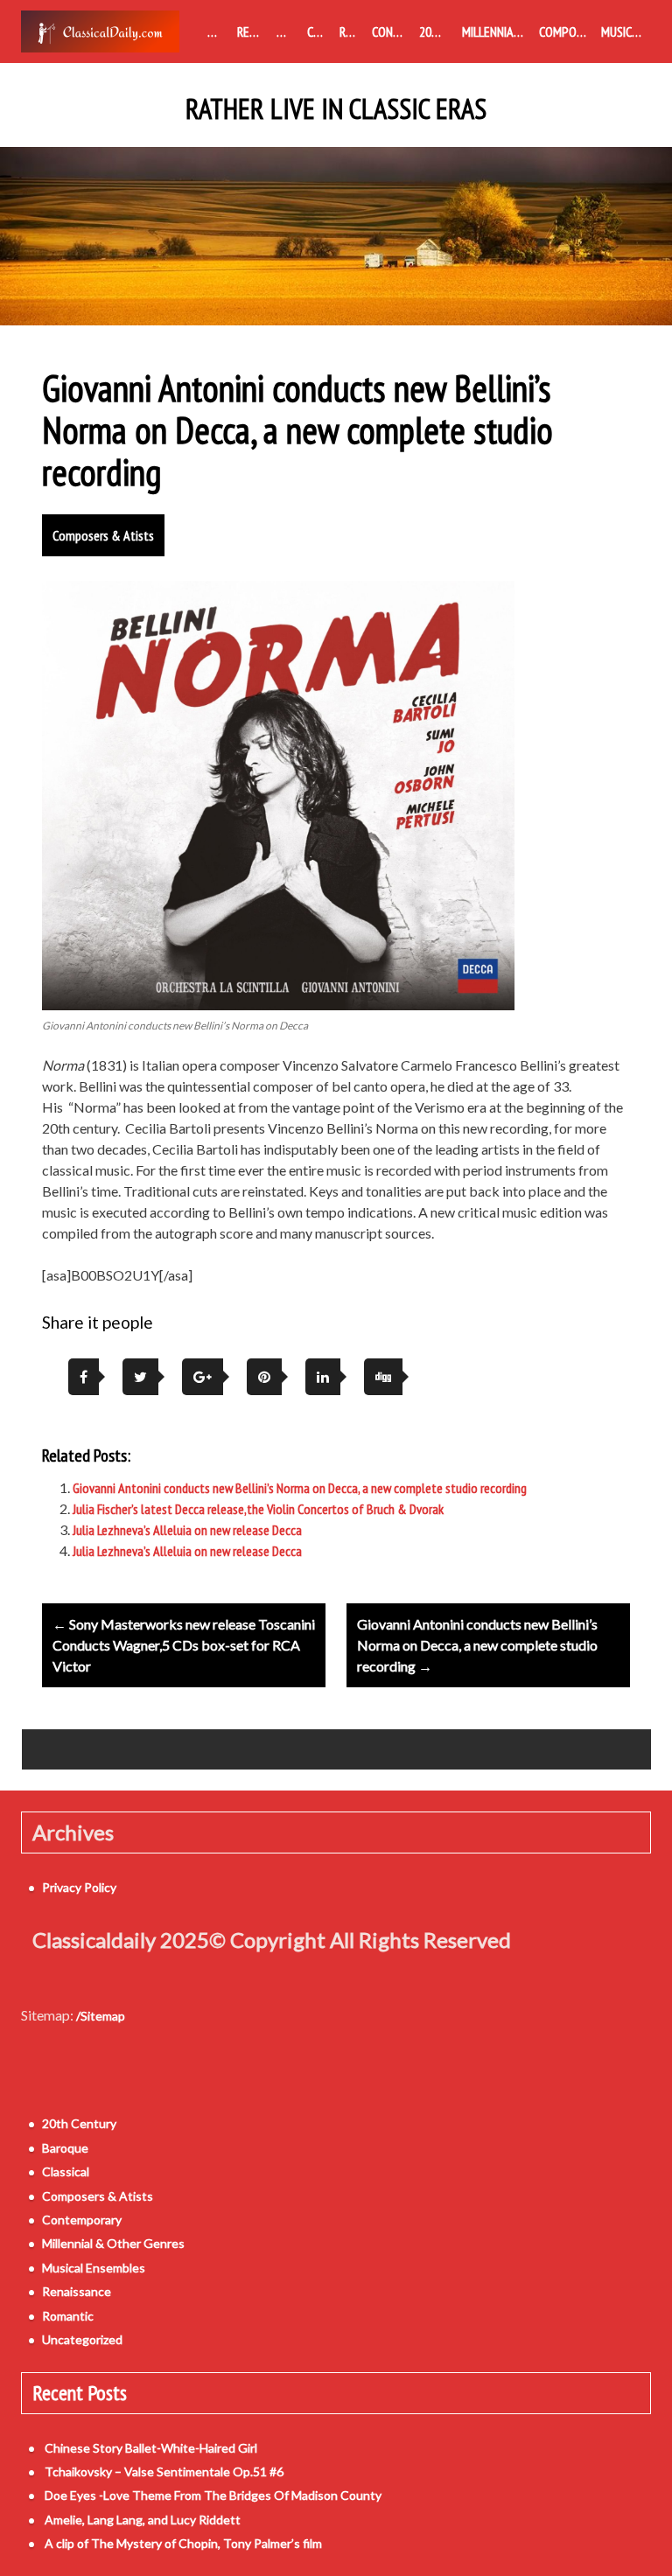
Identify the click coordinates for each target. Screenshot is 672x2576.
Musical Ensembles (626, 31)
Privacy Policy (79, 1887)
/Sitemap (101, 2016)
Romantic (352, 31)
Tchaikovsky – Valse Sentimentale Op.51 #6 (164, 2471)
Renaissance (253, 31)
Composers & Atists (567, 31)
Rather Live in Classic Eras (336, 109)
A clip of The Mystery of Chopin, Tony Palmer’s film (183, 2543)
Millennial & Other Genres (497, 31)
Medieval (219, 31)
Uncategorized (82, 2339)
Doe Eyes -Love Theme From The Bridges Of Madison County (213, 2495)
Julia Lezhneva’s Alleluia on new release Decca (187, 1530)
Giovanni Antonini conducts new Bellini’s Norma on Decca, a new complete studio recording (300, 1488)
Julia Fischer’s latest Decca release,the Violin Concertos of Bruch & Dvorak (258, 1509)
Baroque (288, 31)
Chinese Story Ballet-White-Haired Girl (151, 2448)
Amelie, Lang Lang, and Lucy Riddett (143, 2520)
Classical (319, 31)
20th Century (437, 31)
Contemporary (392, 31)
